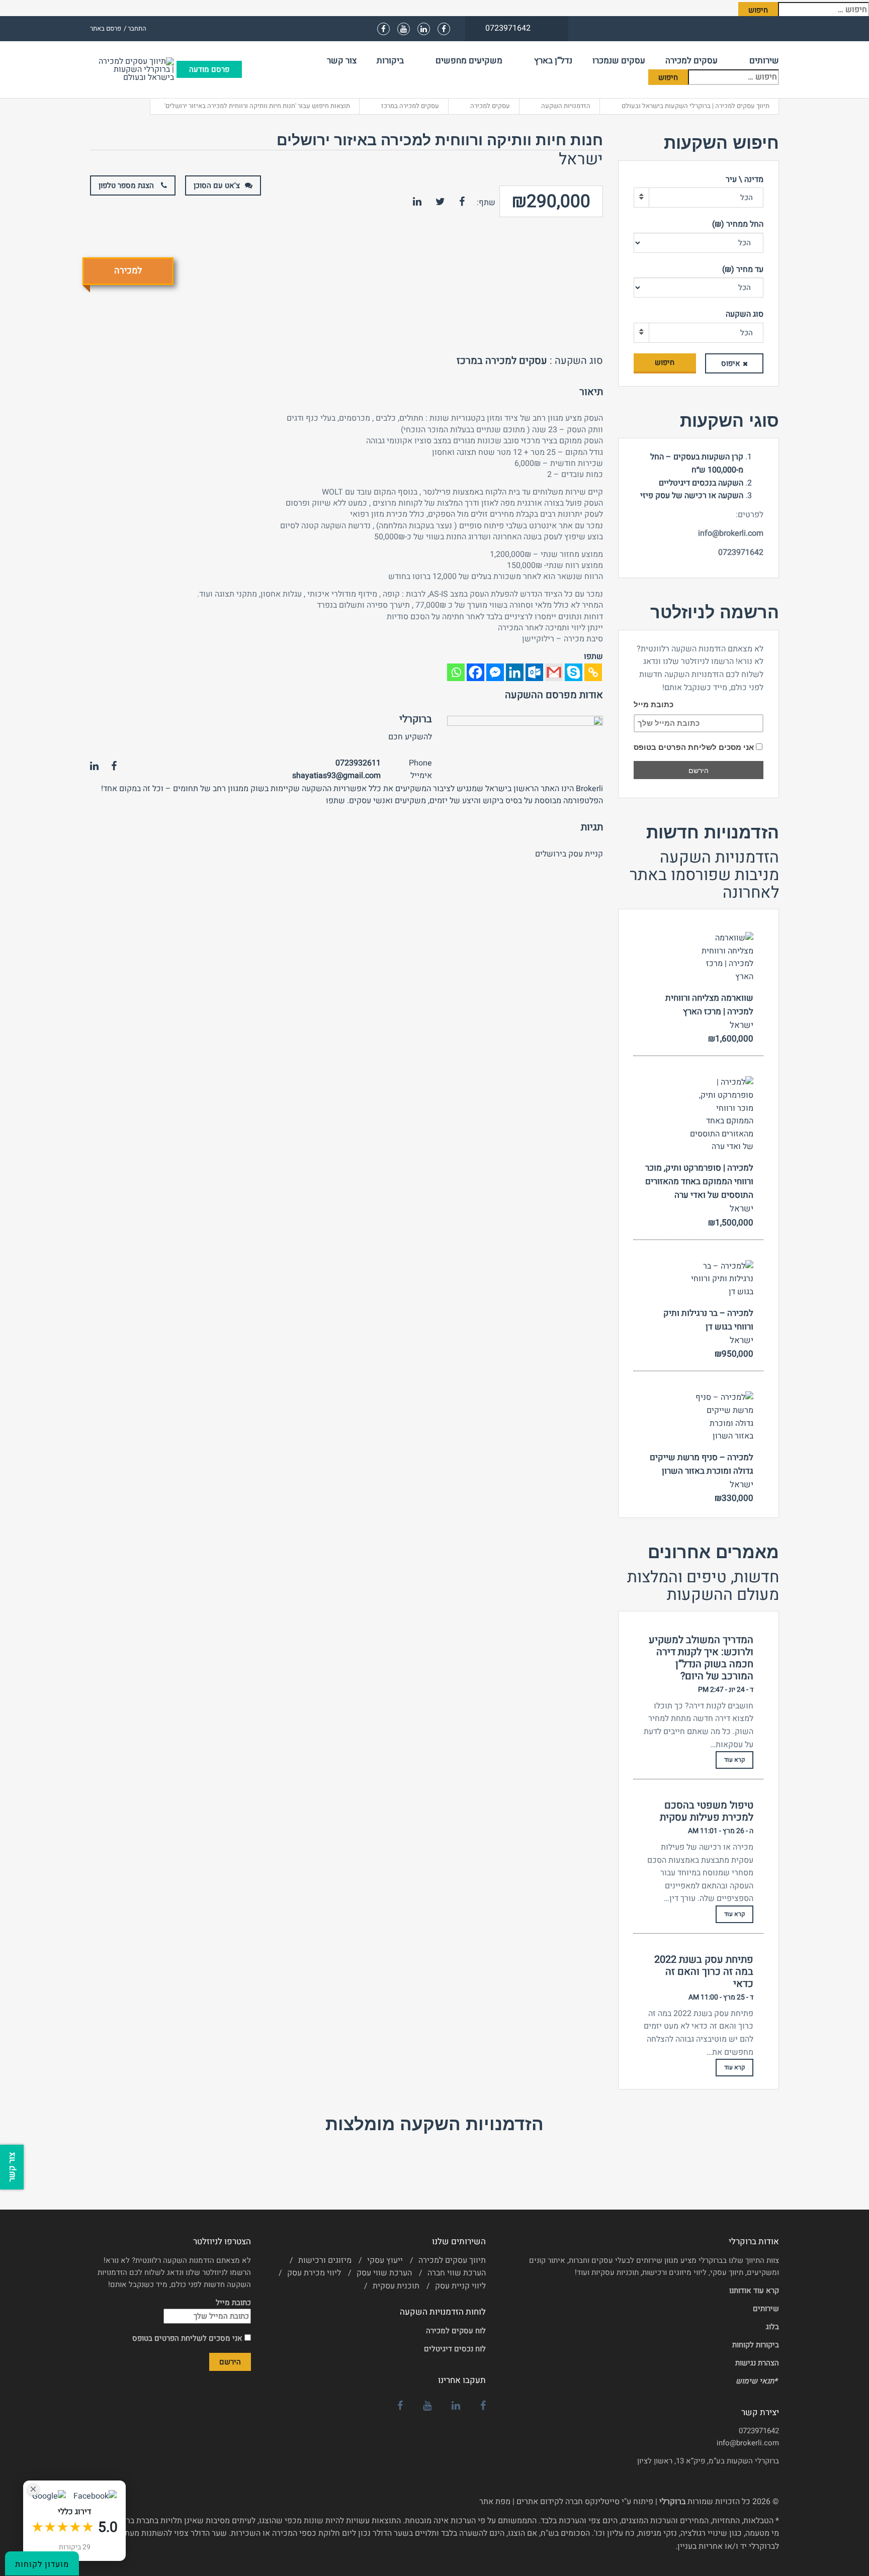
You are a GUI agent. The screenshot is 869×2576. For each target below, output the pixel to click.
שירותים (764, 61)
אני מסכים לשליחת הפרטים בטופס (695, 747)
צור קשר (342, 61)
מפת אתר (495, 2502)
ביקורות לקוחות (756, 2345)
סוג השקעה (745, 314)
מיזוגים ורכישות (325, 2260)
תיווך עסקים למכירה (452, 2260)
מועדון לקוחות (42, 2564)
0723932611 (358, 763)
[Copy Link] (593, 672)
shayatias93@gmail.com (336, 776)
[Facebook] (475, 672)
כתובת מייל (654, 704)
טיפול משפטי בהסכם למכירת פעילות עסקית (707, 1811)
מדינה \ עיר (745, 179)
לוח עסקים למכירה (456, 2331)
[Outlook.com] (534, 672)
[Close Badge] (33, 2489)
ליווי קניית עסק (460, 2286)
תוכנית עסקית (396, 2286)
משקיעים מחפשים (469, 61)
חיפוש (665, 362)
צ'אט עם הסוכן (217, 185)
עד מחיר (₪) (743, 269)
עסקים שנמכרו (619, 61)
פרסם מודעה (209, 69)
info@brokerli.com (748, 2443)
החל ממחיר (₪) (738, 224)
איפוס (731, 363)
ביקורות (390, 61)
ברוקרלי (416, 719)
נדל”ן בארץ (553, 61)
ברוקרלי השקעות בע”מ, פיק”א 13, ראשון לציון (708, 2461)
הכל (747, 198)
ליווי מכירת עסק (314, 2273)
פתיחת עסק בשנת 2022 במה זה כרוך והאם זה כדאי (704, 1972)
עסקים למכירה (691, 61)
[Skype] (574, 672)
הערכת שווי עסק (384, 2273)
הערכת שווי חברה (457, 2273)
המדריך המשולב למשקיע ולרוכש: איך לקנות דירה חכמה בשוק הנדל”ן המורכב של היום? (701, 1658)
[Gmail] (554, 672)
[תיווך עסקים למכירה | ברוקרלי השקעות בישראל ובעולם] (133, 69)
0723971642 (759, 2431)
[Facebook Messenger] (495, 672)
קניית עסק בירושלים (569, 854)
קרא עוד (734, 1760)
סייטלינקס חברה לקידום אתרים (568, 2502)
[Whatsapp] (456, 672)
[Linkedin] (515, 672)
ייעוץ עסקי (385, 2260)
